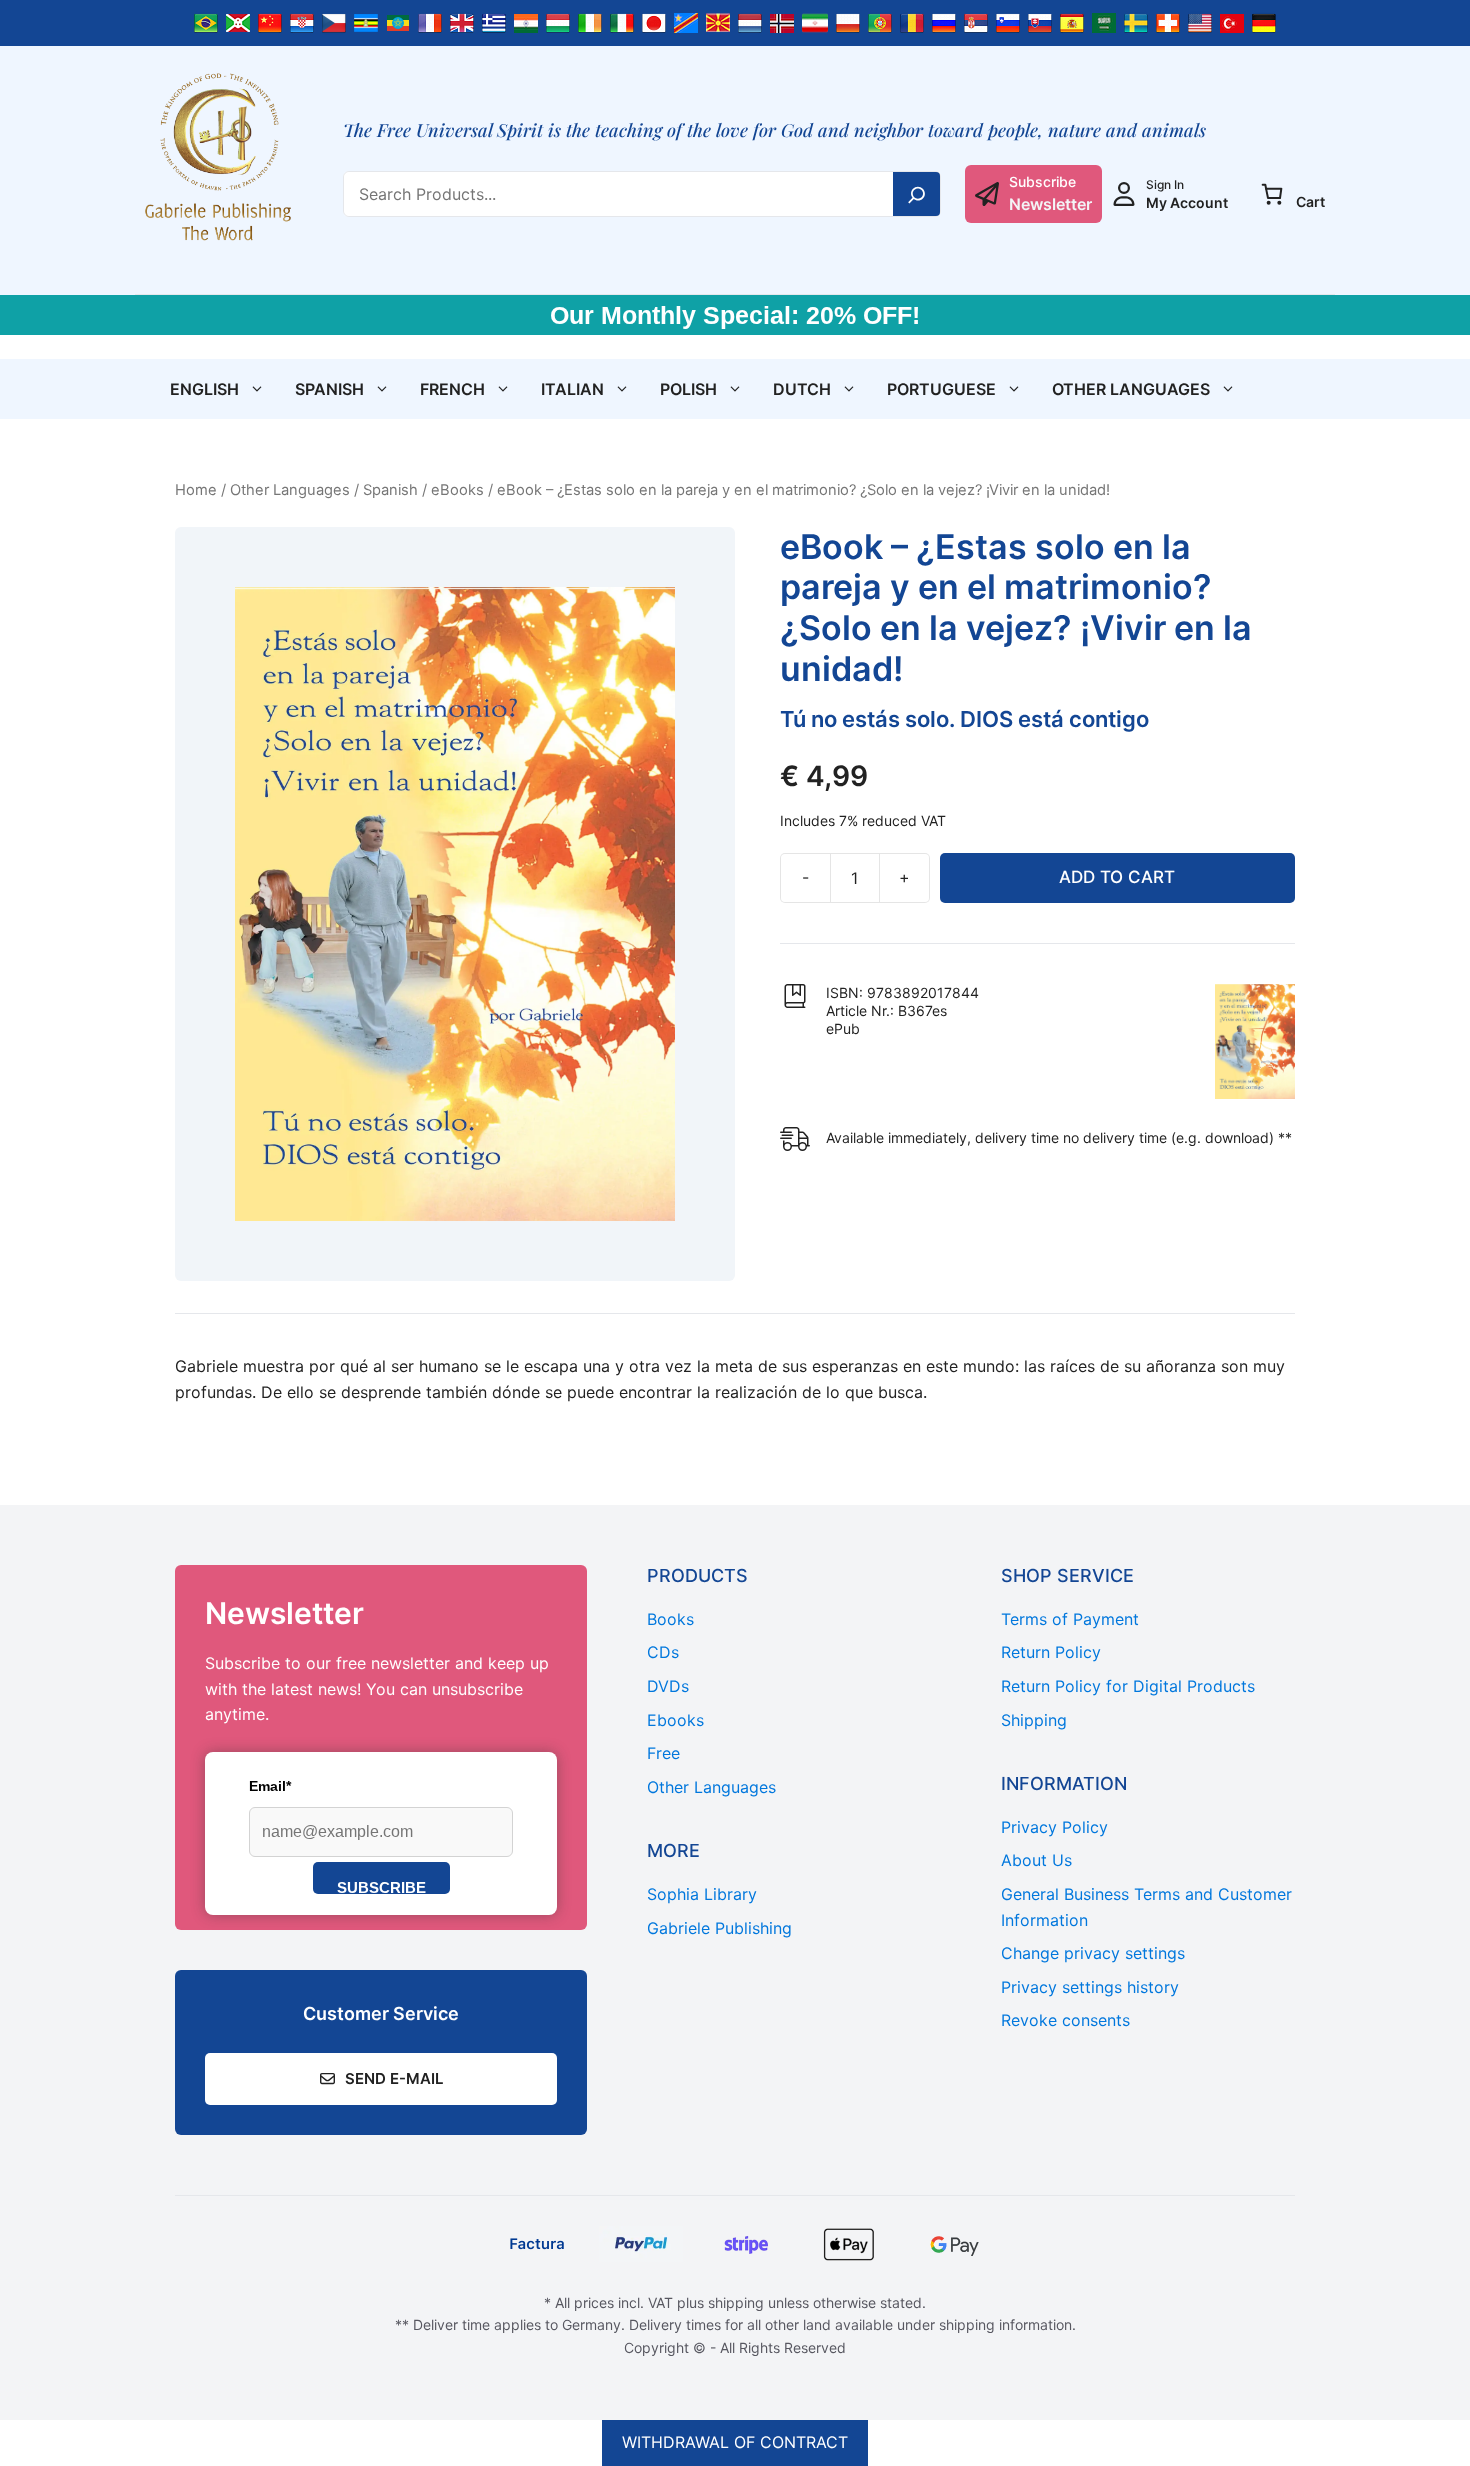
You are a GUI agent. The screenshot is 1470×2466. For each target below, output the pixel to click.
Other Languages (1131, 389)
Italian (572, 389)
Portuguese (941, 389)
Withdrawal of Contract (735, 2442)
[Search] (917, 194)
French (452, 389)
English (204, 389)
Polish (688, 389)
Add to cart (1117, 877)
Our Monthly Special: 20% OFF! (735, 315)
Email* (270, 1786)
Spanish (329, 389)
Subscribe (381, 1886)
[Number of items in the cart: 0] (1272, 194)
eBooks (457, 490)
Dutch (802, 389)
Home (196, 490)
